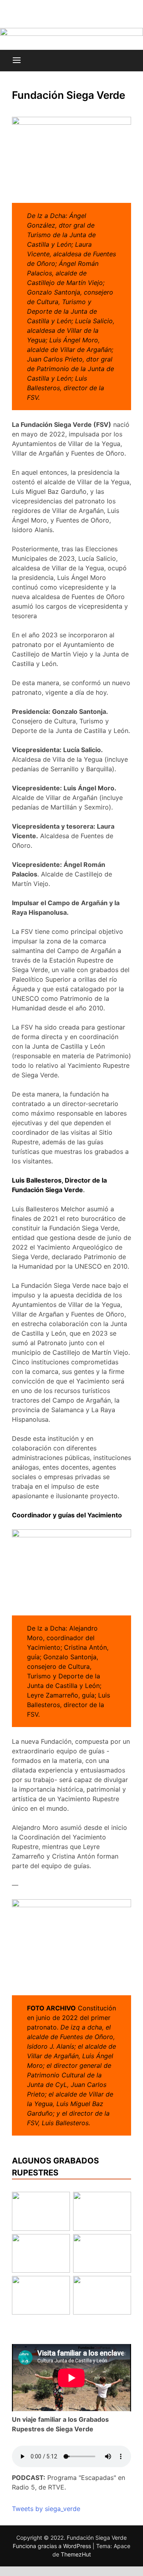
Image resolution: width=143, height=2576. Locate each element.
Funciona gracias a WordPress (53, 2546)
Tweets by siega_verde (46, 2509)
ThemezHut (76, 2554)
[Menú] (17, 61)
